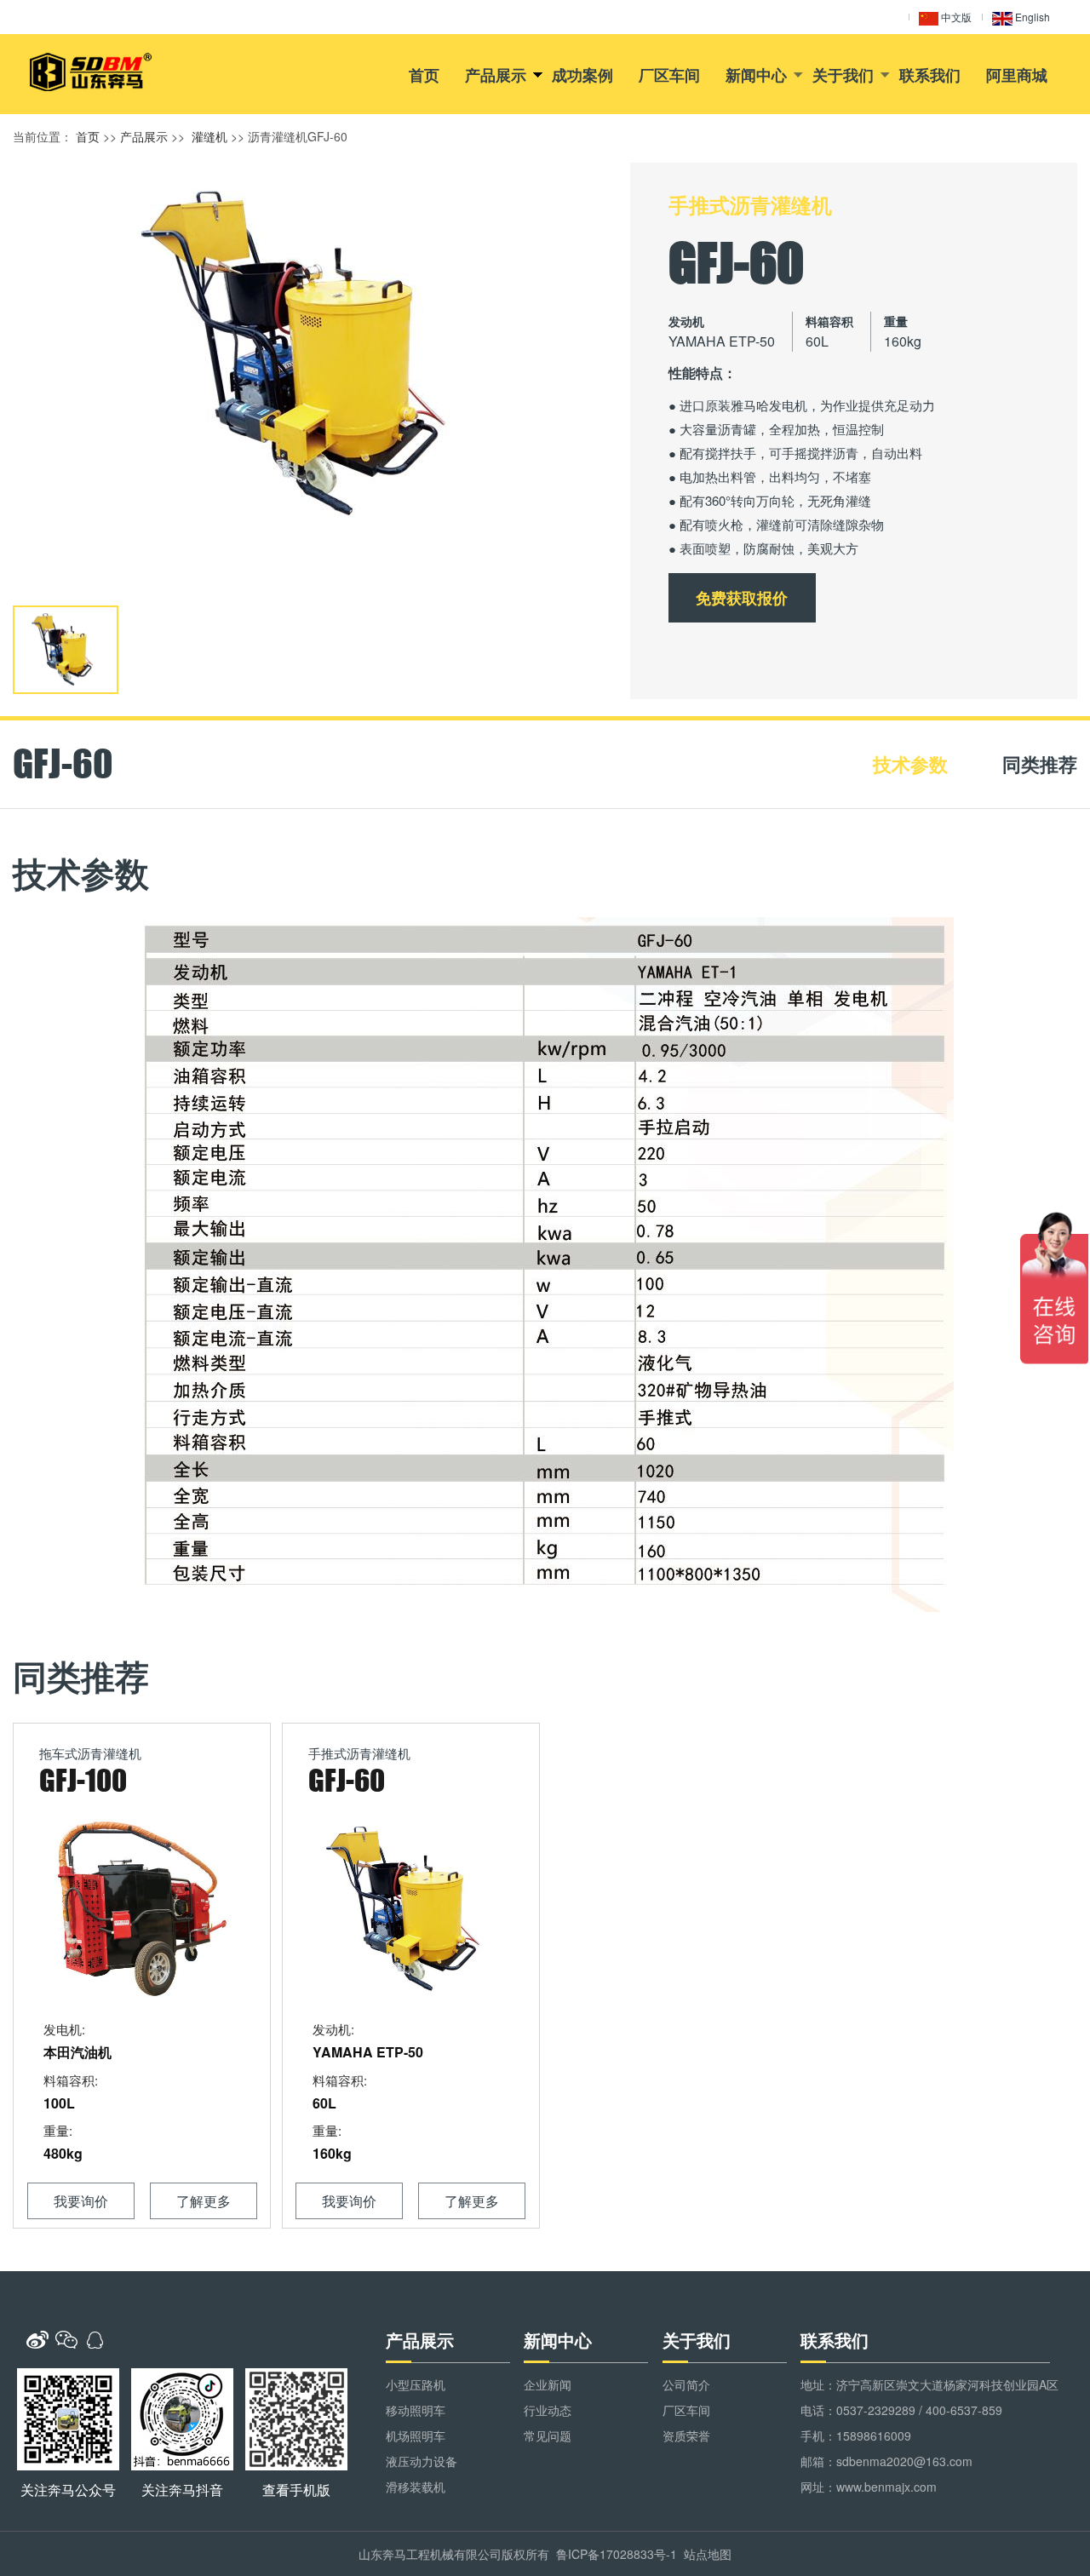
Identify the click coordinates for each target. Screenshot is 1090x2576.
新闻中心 (756, 75)
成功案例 (582, 75)
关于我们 (843, 75)
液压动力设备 (422, 2461)
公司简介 (686, 2384)
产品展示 (496, 75)
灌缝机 (209, 136)
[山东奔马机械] (91, 72)
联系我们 (930, 75)
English (1031, 17)
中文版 (955, 17)
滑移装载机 (416, 2487)
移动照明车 (416, 2410)
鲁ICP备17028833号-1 (617, 2554)
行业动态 (548, 2410)
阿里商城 (1017, 75)
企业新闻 (548, 2384)
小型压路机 (416, 2384)
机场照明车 (416, 2435)
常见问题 (548, 2435)
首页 (424, 75)
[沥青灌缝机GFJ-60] (309, 354)
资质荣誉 (686, 2435)
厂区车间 (669, 75)
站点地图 (708, 2554)
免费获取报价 (742, 598)
